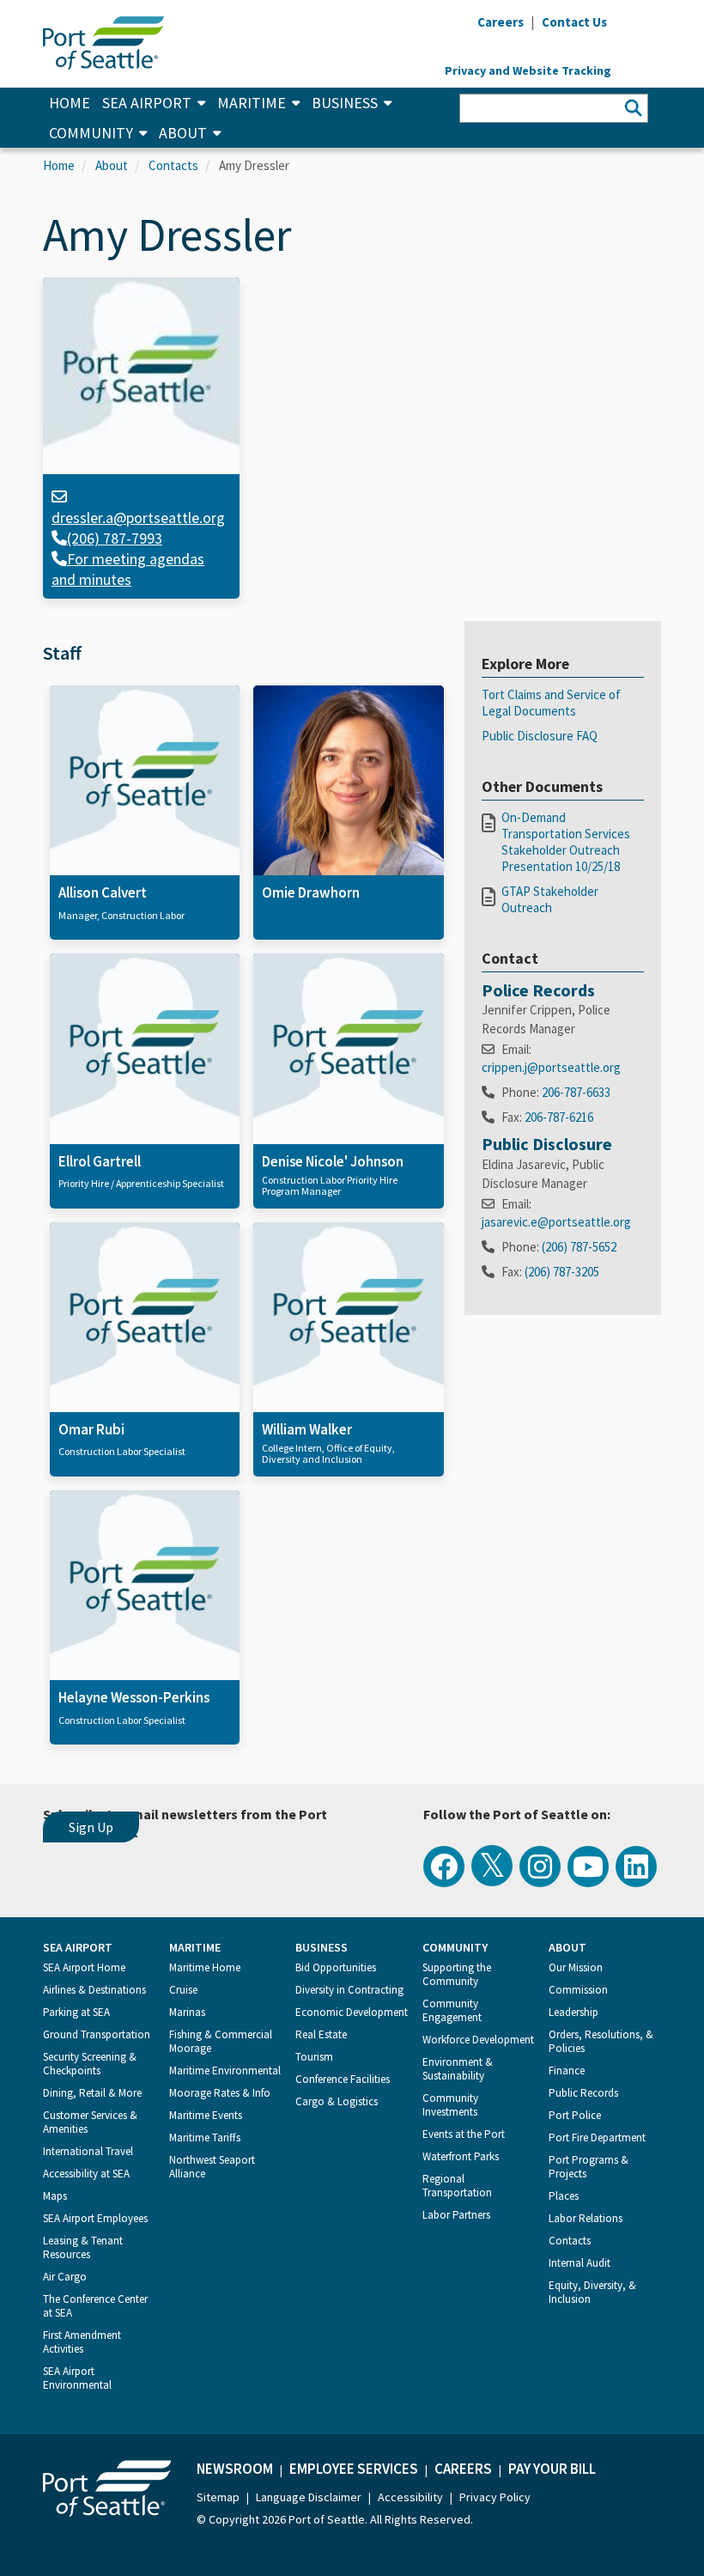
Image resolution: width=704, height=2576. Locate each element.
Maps (55, 2196)
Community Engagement (452, 2010)
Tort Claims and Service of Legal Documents (551, 703)
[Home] (103, 41)
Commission (578, 1990)
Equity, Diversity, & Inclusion (592, 2292)
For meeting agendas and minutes (128, 569)
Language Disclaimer (309, 2497)
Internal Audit (580, 2263)
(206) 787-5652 (579, 1247)
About (112, 165)
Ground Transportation (97, 2034)
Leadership (574, 2012)
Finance (567, 2071)
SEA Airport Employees (95, 2218)
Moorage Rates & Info (220, 2093)
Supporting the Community (457, 1974)
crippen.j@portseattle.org (551, 1067)
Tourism (314, 2057)
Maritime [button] (252, 103)
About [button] (183, 133)
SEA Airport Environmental (77, 2378)
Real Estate (321, 2034)
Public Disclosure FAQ (540, 736)
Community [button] (91, 133)
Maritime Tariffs (205, 2138)
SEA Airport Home (84, 1967)
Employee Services (354, 2469)
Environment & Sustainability (458, 2069)
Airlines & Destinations (94, 1990)
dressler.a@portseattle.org (138, 518)
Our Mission (576, 1967)
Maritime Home (205, 1967)
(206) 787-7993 (115, 538)
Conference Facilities (343, 2079)
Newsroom (235, 2469)
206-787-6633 (576, 1092)
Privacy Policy (495, 2497)
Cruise (183, 1990)
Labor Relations (586, 2218)
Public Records (583, 2093)
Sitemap (218, 2497)
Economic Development (352, 2012)
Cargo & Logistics (337, 2101)
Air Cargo (65, 2277)
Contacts (173, 165)
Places (564, 2196)
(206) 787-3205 (562, 1272)
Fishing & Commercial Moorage (221, 2041)
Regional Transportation (457, 2186)
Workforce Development (478, 2040)
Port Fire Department (597, 2138)
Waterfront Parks (461, 2156)
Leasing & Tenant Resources (83, 2247)
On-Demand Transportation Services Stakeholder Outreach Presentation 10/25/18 (566, 842)
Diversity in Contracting (349, 1990)
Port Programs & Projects (589, 2167)
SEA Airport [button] (147, 103)
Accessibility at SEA (86, 2174)
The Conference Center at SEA (95, 2306)
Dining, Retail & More (92, 2093)
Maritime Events (206, 2115)
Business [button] (345, 103)
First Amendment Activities (82, 2342)
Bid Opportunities (336, 1967)
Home (70, 103)
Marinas (187, 2012)
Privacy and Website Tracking (528, 70)
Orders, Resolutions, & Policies (601, 2041)
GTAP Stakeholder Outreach (550, 899)
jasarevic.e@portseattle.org (556, 1222)
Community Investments (450, 2105)
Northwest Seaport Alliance (212, 2167)
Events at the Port (464, 2134)
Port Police (575, 2115)
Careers (463, 2469)
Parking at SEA (76, 2012)
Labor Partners (456, 2215)
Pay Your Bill (552, 2469)
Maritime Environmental (225, 2071)
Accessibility (410, 2497)
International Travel (88, 2151)
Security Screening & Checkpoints (90, 2064)
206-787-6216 (559, 1117)
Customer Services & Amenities (90, 2122)
